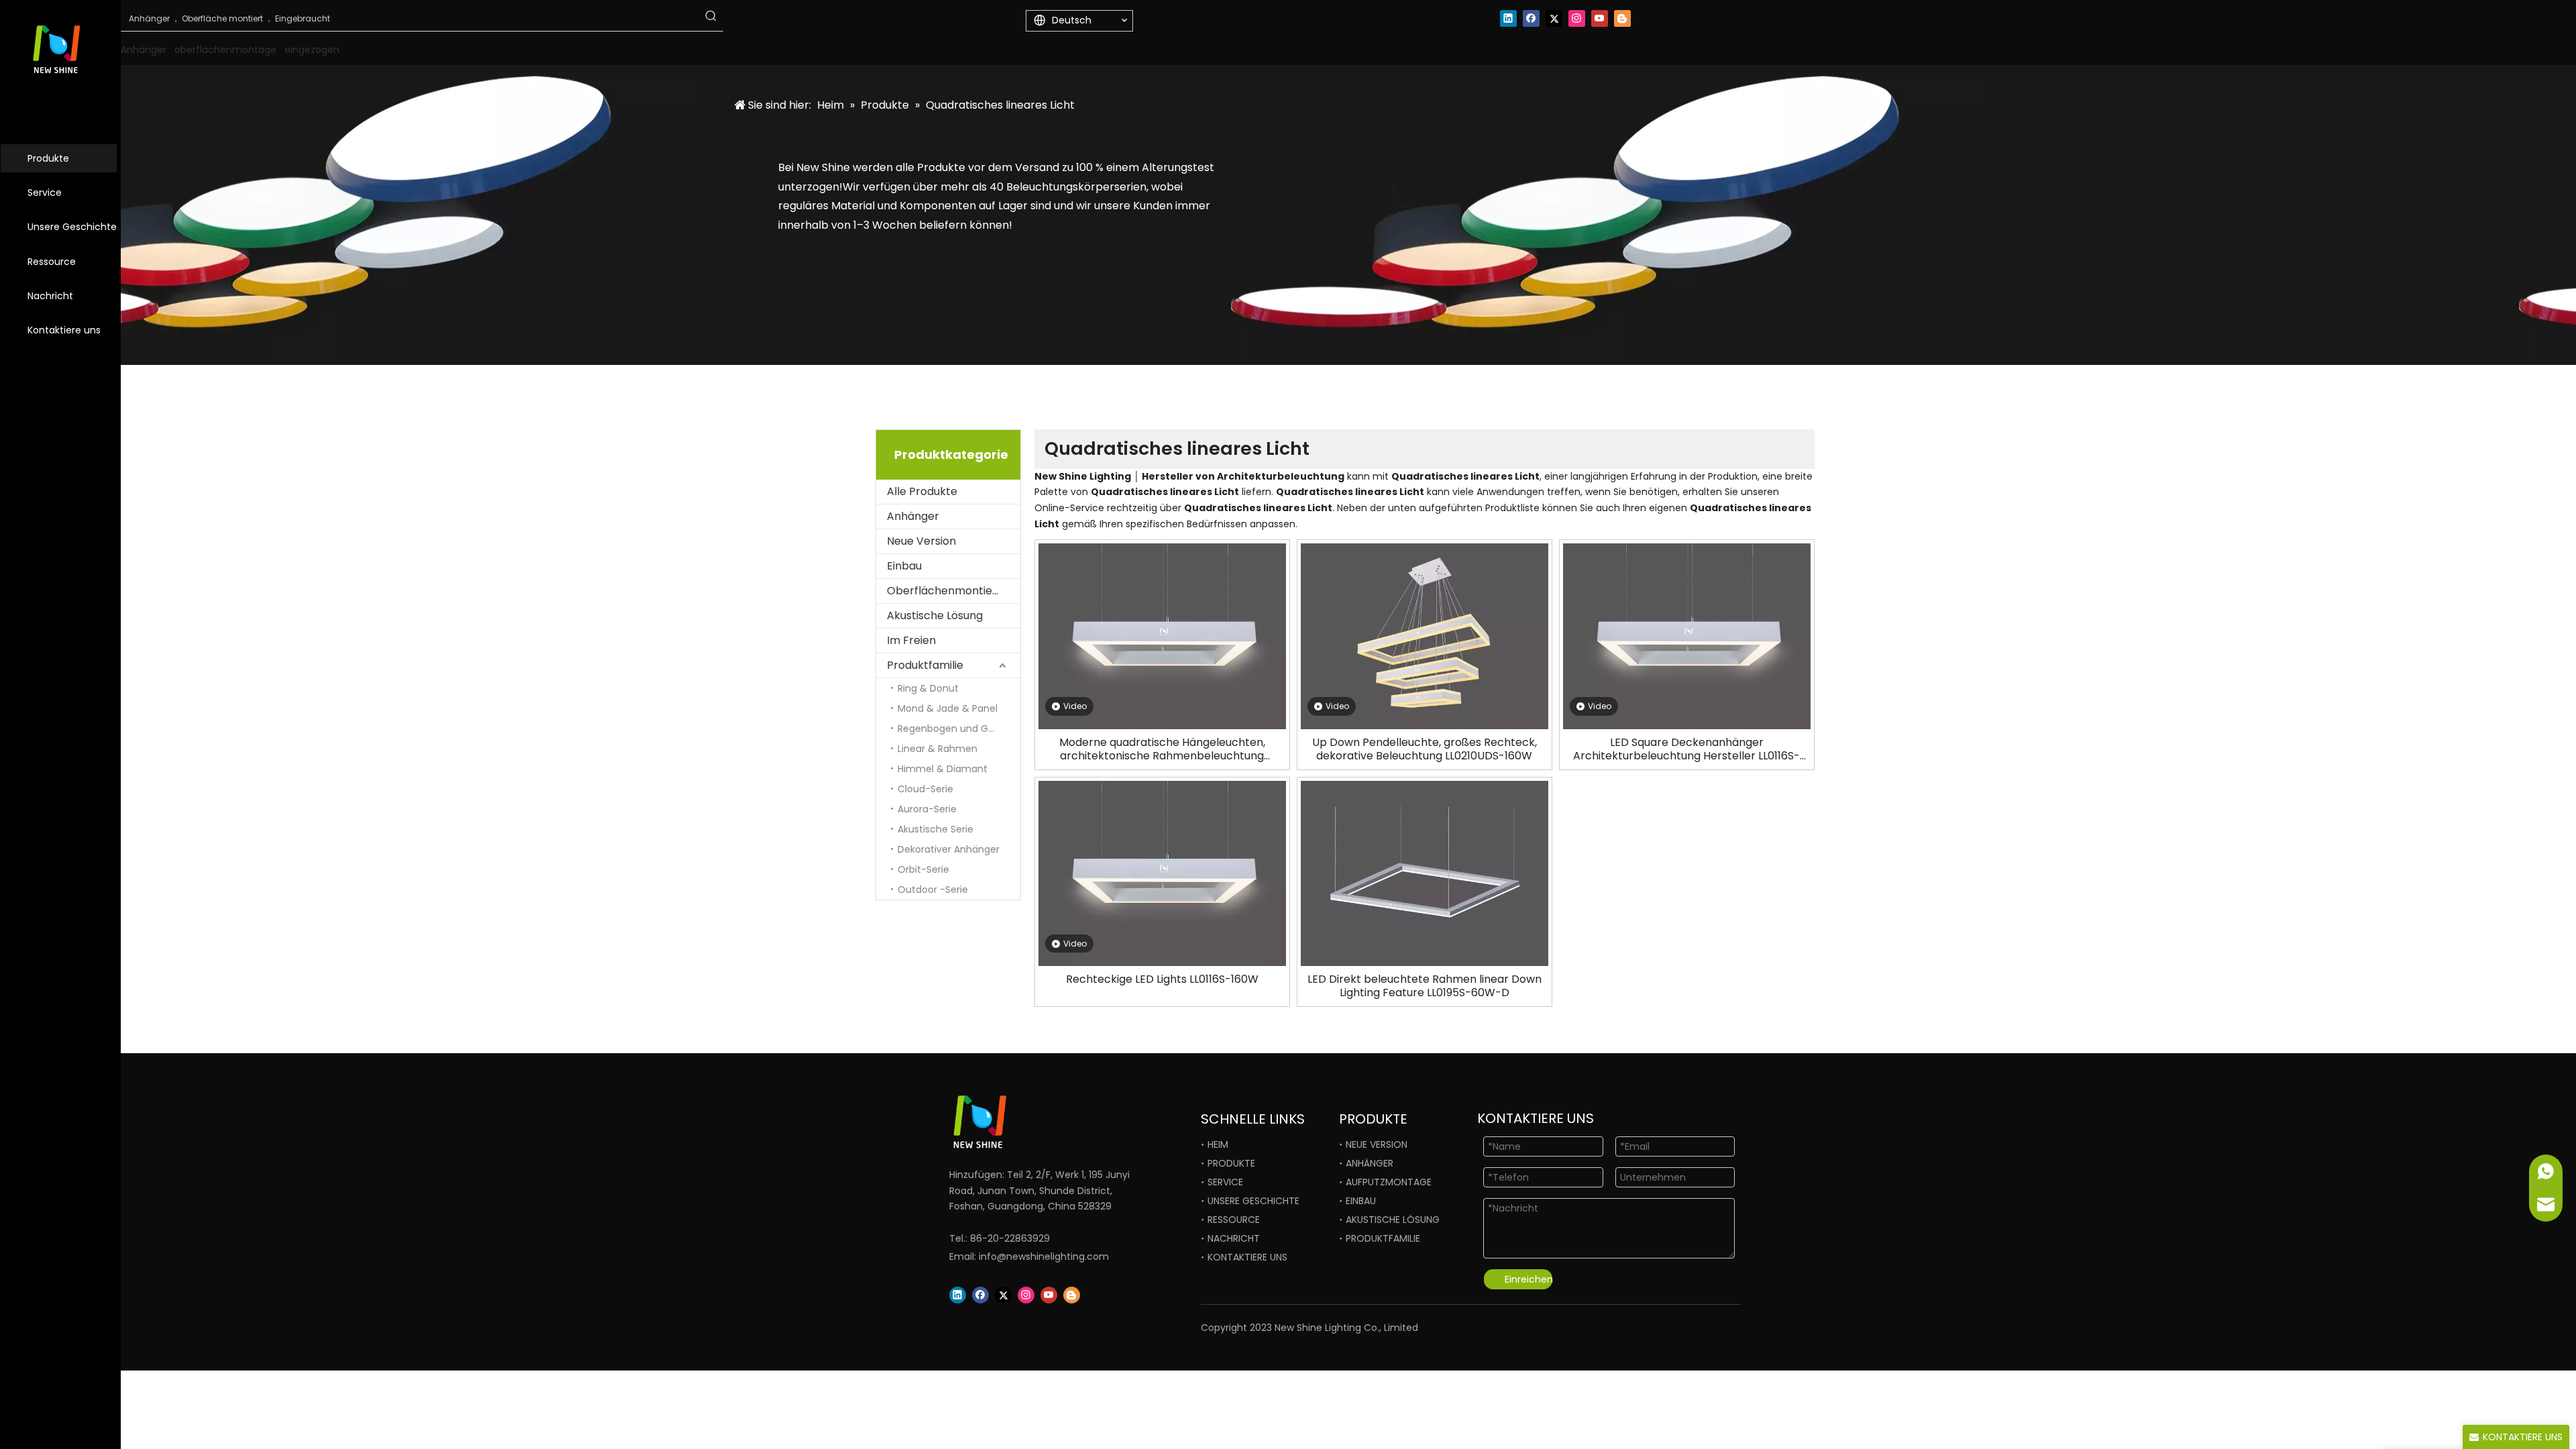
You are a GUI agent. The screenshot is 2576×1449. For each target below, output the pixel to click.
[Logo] (1026, 1122)
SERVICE (1225, 1182)
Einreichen (1528, 1279)
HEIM (1218, 1144)
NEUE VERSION (1377, 1144)
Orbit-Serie (923, 869)
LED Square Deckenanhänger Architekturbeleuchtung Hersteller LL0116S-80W (1686, 749)
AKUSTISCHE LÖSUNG (1393, 1220)
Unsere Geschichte (72, 227)
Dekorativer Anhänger (949, 849)
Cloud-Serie (925, 789)
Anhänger (913, 516)
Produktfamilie (925, 665)
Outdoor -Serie (933, 890)
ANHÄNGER (1370, 1163)
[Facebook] (1531, 18)
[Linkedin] (1508, 18)
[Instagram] (1577, 18)
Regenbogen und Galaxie (956, 729)
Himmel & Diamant (943, 769)
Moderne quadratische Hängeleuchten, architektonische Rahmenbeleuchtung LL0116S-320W (1162, 749)
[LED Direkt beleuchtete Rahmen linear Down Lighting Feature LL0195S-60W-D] (1425, 872)
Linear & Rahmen (937, 749)
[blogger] (1622, 18)
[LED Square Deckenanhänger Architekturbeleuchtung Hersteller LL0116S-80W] (1687, 636)
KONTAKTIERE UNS (1247, 1257)
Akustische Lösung (935, 615)
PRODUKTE (1231, 1163)
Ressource (52, 262)
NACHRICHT (1234, 1238)
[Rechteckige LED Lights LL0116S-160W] (1162, 872)
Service (45, 193)
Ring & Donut (928, 688)
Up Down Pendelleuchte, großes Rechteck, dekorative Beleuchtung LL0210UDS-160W (1425, 749)
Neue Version (921, 541)
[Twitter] (1554, 18)
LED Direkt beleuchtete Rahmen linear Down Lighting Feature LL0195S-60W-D (1425, 986)
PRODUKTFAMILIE (1383, 1238)
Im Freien (911, 640)
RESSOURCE (1234, 1220)
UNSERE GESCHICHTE (1253, 1201)
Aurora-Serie (927, 809)
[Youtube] (1600, 18)
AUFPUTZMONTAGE (1389, 1182)
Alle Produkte (922, 491)
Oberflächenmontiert (944, 591)
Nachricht (50, 296)
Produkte (48, 158)
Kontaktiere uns (64, 330)
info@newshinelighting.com (1044, 1256)
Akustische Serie (935, 829)
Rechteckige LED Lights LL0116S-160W (1162, 979)
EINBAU (1361, 1201)
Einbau (904, 566)
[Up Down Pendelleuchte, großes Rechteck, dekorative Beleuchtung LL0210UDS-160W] (1425, 636)
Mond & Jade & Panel (948, 708)
